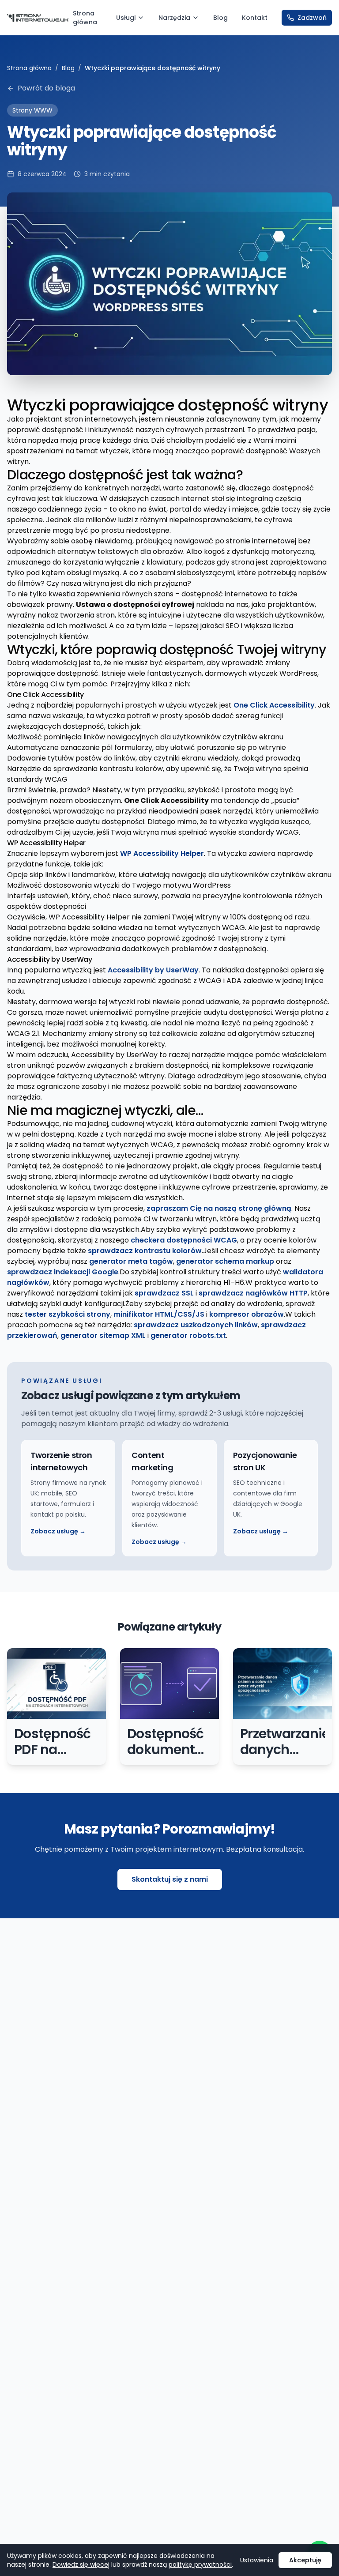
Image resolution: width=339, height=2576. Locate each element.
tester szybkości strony (68, 1314)
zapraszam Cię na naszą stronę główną (219, 1208)
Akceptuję (305, 2560)
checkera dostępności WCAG (184, 1240)
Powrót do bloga (46, 88)
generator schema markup (225, 1261)
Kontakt (255, 18)
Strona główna (85, 18)
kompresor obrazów (247, 1314)
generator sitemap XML (103, 1335)
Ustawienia (257, 2560)
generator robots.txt (188, 1335)
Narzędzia (174, 18)
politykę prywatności (200, 2565)
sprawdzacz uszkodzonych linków (196, 1325)
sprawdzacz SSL (164, 1293)
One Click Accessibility (274, 705)
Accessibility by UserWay (153, 970)
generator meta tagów (131, 1261)
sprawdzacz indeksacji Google (63, 1272)
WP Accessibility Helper (162, 853)
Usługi (126, 18)
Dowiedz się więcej (81, 2565)
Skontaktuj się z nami (170, 1879)
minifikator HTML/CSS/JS (159, 1314)
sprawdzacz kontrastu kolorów (145, 1251)
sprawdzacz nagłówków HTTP (253, 1293)
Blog (220, 18)
